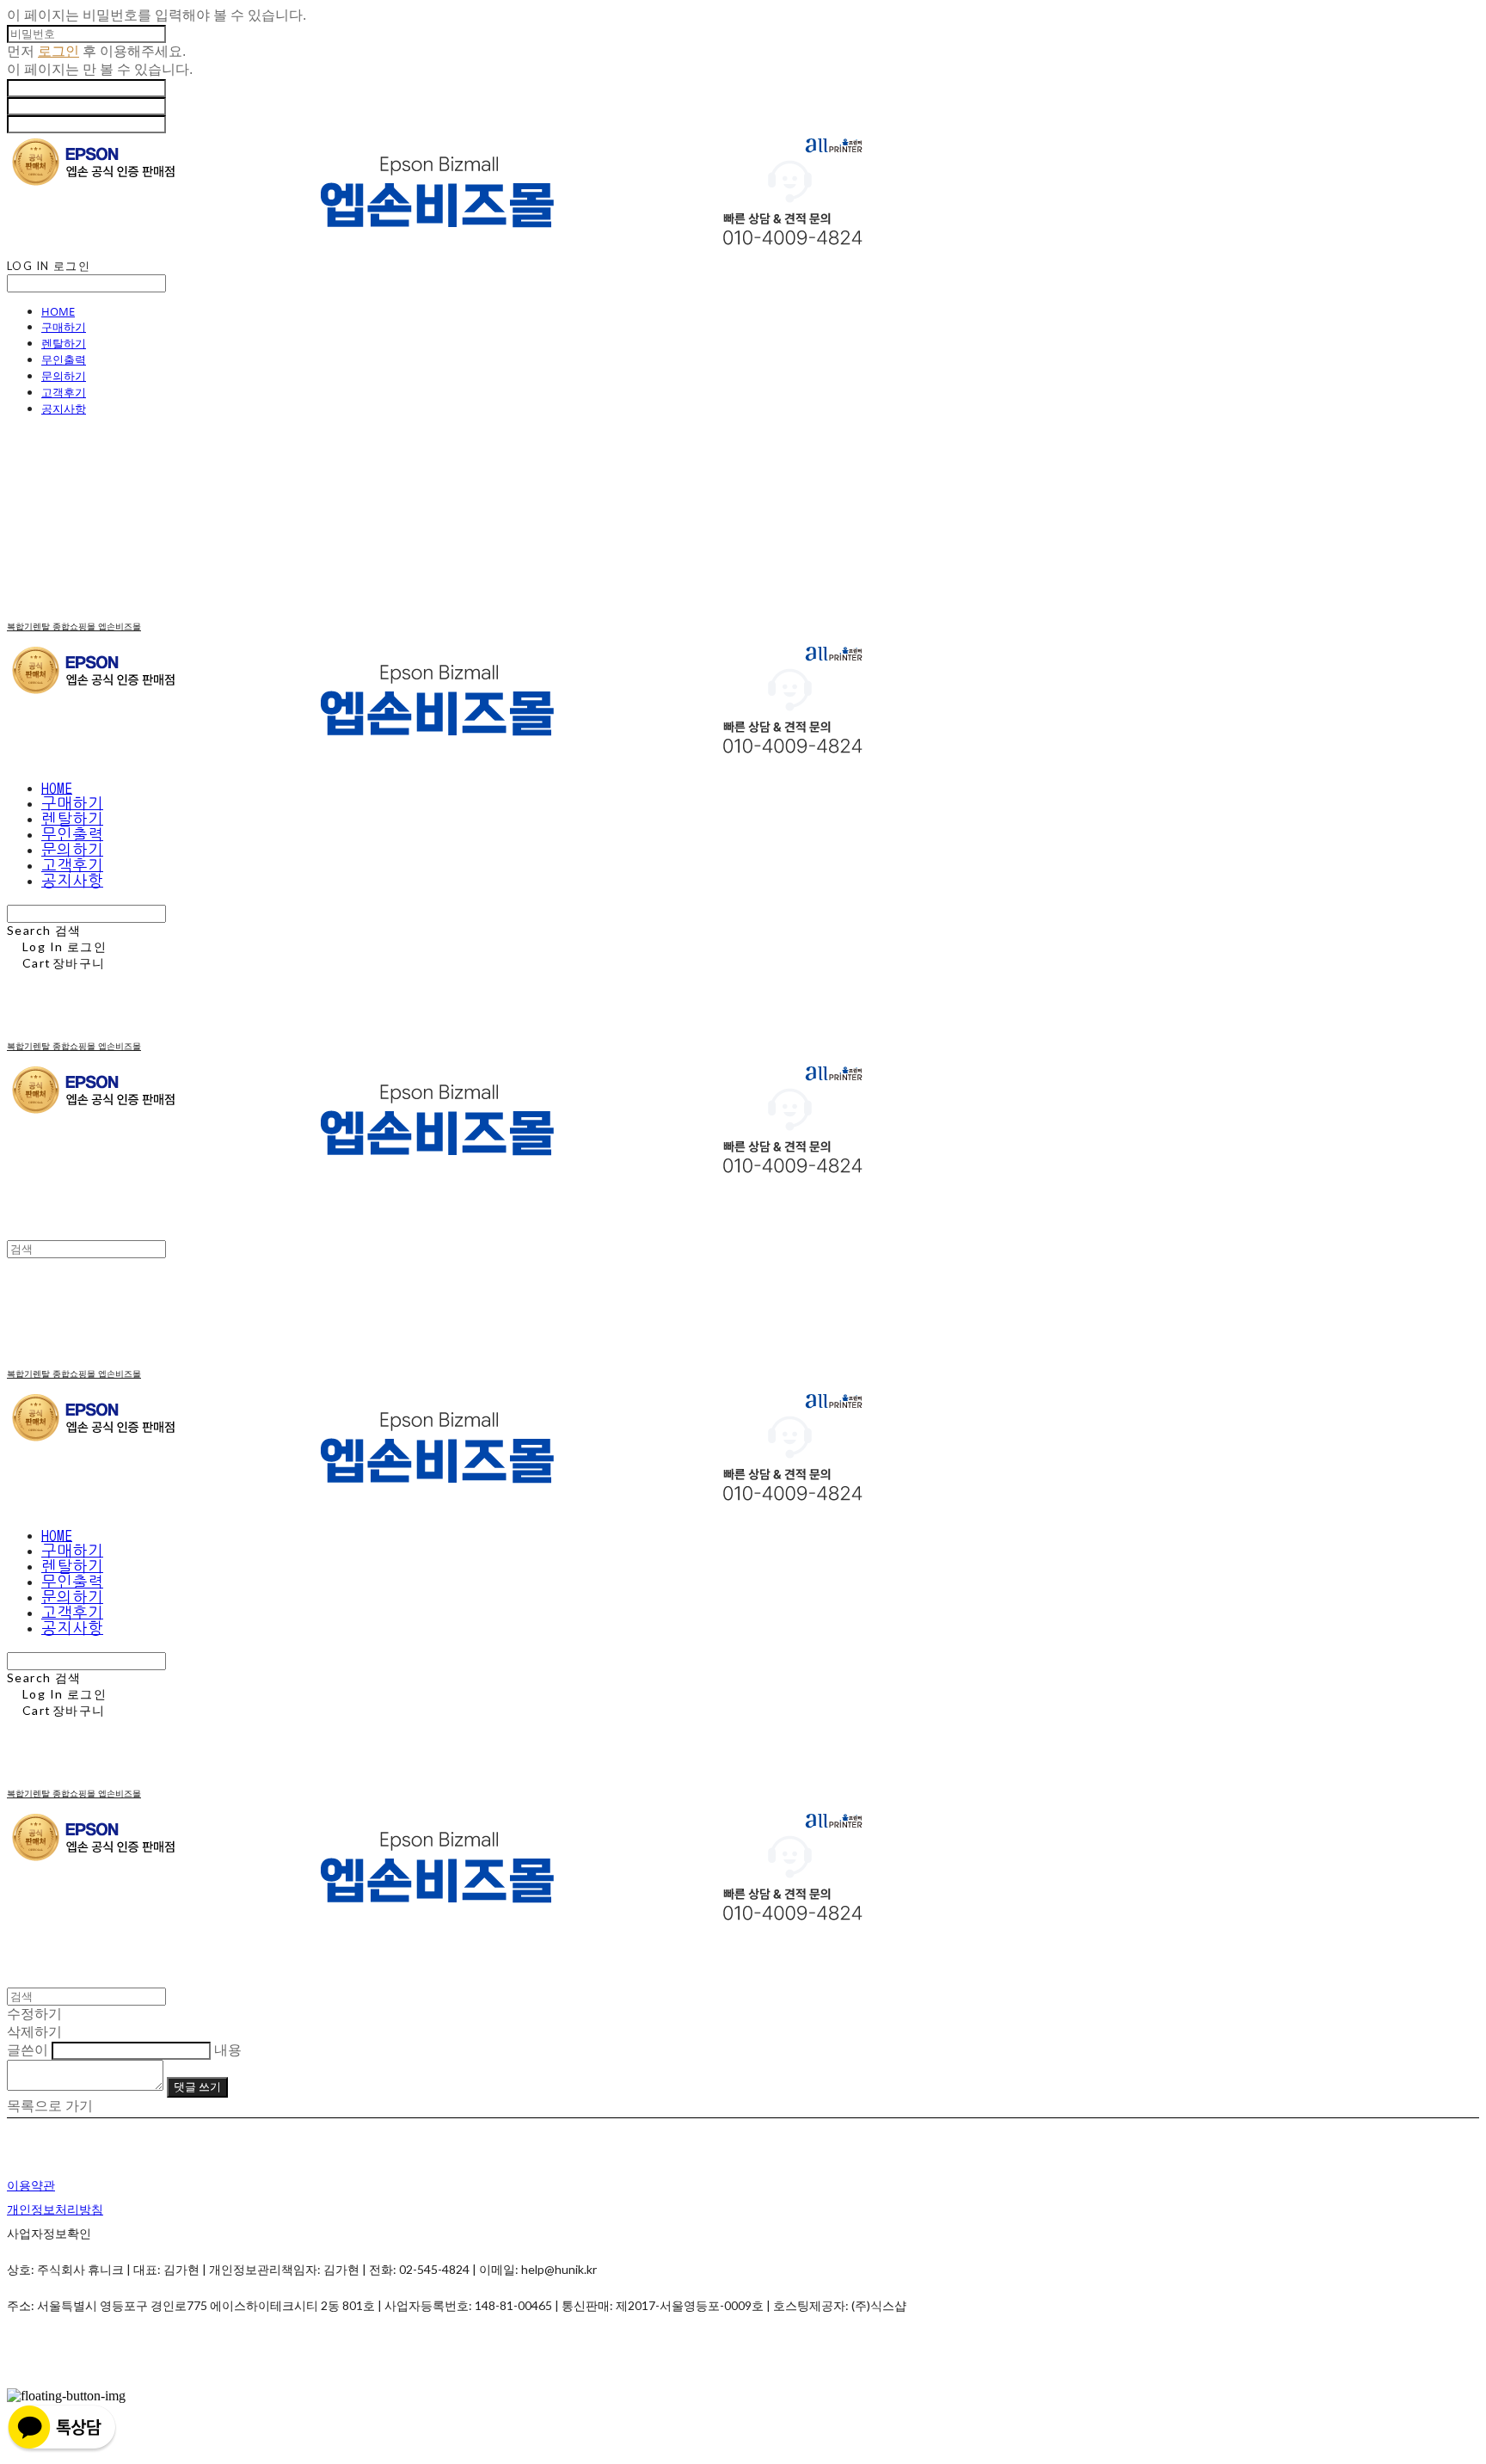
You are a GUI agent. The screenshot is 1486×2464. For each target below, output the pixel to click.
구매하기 (64, 327)
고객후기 (64, 392)
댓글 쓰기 (197, 2086)
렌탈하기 (64, 343)
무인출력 (64, 359)
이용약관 (31, 2185)
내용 (228, 2050)
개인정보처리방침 (55, 2209)
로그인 (58, 51)
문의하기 (64, 376)
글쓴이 (28, 2050)
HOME (58, 311)
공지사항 (64, 409)
